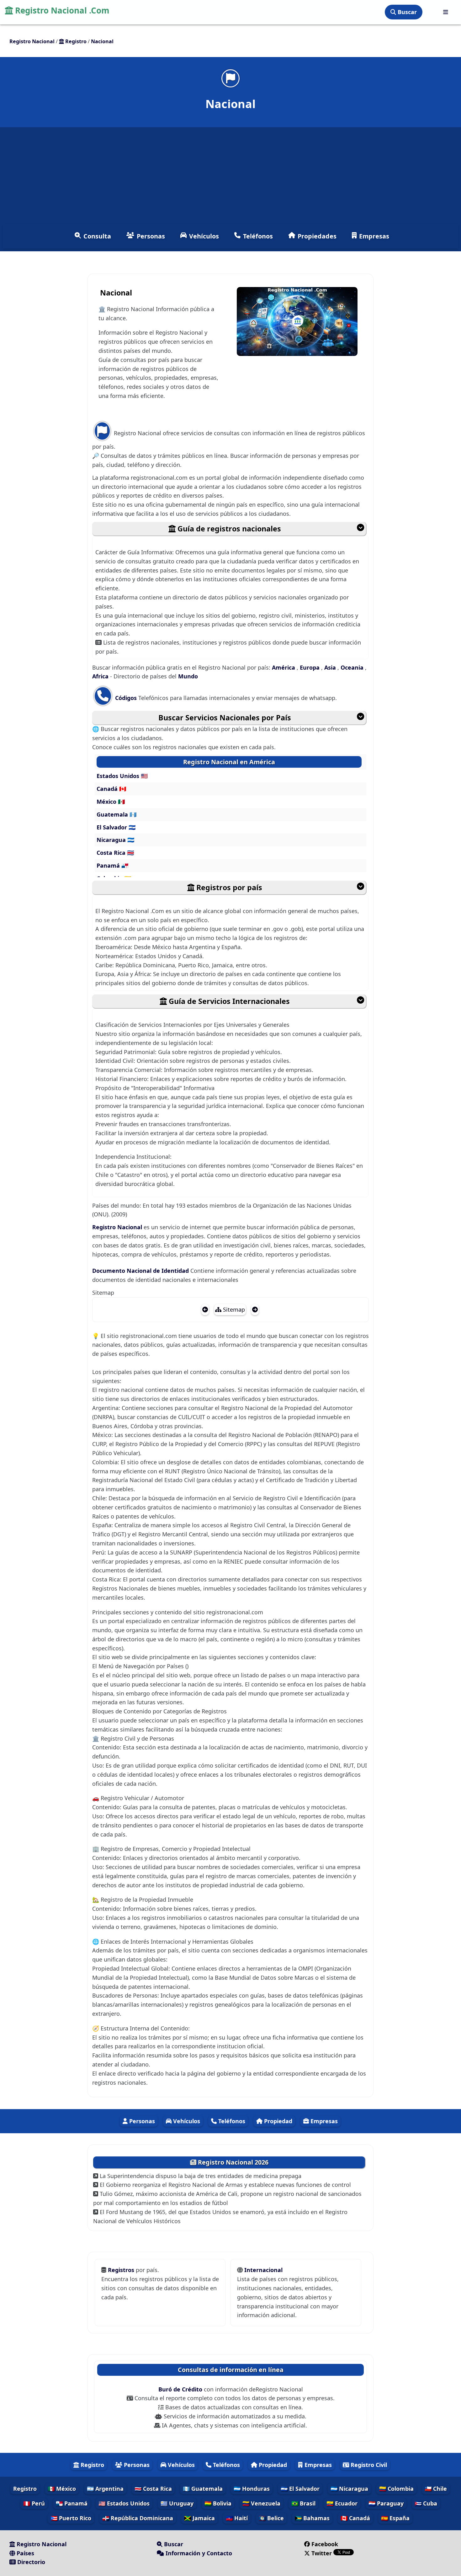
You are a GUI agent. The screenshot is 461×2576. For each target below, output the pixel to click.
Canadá (108, 789)
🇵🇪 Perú (34, 2503)
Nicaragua (112, 840)
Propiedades (317, 236)
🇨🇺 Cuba (426, 2503)
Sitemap (233, 1309)
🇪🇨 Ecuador (342, 2503)
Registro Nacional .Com (61, 10)
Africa (101, 676)
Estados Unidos (119, 776)
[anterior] (205, 1309)
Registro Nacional (118, 1227)
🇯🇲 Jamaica (199, 2518)
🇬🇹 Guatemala (203, 2489)
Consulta (97, 236)
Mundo (188, 676)
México (107, 802)
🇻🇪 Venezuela (261, 2503)
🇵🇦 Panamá (72, 2503)
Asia (331, 667)
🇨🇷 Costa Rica (153, 2489)
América (284, 667)
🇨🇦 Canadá (355, 2518)
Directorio (30, 2562)
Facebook (325, 2544)
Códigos (126, 698)
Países (25, 2553)
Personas (151, 236)
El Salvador (113, 827)
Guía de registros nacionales (228, 529)
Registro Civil (368, 2465)
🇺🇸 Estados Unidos (124, 2503)
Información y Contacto (198, 2553)
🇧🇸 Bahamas (312, 2518)
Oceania (353, 667)
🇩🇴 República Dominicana (138, 2518)
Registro (92, 2465)
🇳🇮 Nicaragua (349, 2489)
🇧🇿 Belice (271, 2518)
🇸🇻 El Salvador (300, 2489)
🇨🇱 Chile (436, 2489)
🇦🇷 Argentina (105, 2489)
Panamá (109, 865)
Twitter (322, 2553)
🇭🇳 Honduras (252, 2489)
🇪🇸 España (395, 2518)
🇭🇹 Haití (237, 2518)
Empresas (374, 236)
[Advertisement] (230, 177)
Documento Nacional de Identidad (141, 1271)
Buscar (406, 12)
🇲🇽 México (62, 2489)
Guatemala (113, 814)
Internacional (263, 2270)
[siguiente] (255, 1309)
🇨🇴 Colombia (396, 2489)
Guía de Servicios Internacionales (228, 1001)
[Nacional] (230, 78)
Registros (122, 2270)
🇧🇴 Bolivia (218, 2503)
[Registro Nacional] (446, 12)
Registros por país (228, 887)
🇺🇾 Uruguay (177, 2503)
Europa (310, 667)
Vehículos (204, 236)
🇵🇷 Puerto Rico (71, 2518)
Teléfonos (258, 236)
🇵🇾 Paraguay (386, 2503)
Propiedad (277, 2121)
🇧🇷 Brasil (303, 2503)
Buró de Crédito (181, 2389)
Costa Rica (112, 853)
